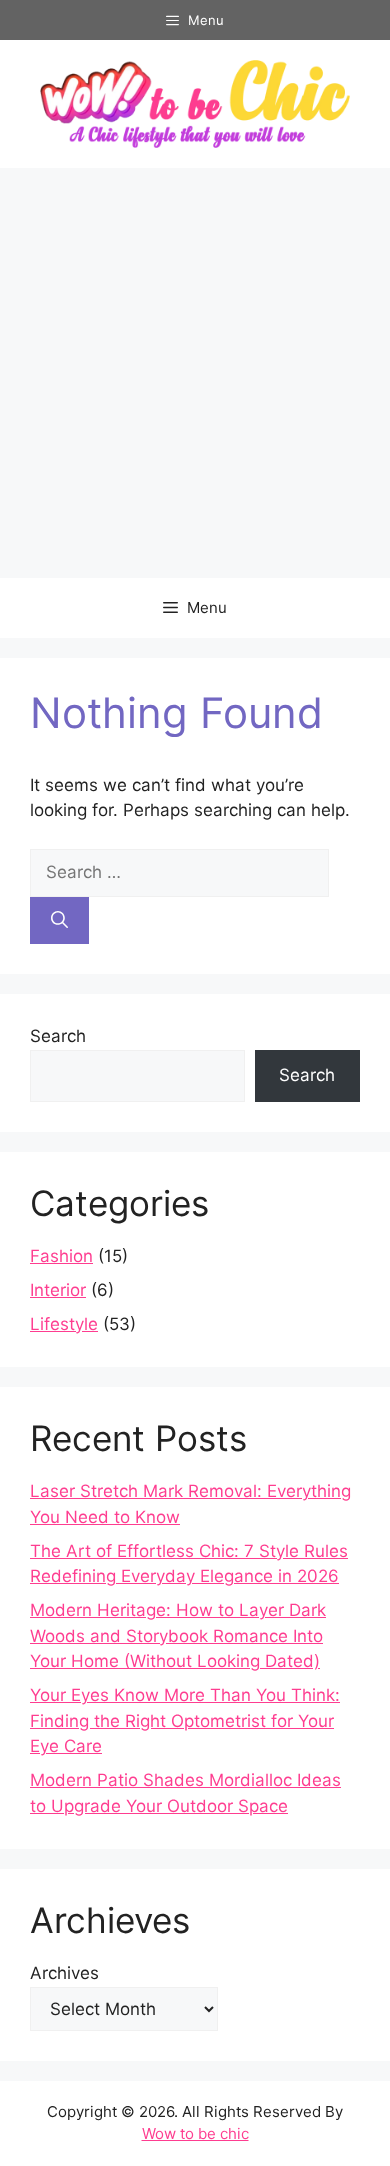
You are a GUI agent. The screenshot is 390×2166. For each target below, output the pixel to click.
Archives (64, 1973)
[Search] (59, 921)
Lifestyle (64, 1324)
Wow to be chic (195, 2133)
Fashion (61, 1256)
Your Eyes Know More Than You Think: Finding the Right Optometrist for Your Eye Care (185, 1720)
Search (58, 1036)
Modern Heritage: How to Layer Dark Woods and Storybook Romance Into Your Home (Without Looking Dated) (178, 1635)
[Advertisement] (195, 373)
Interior (58, 1290)
